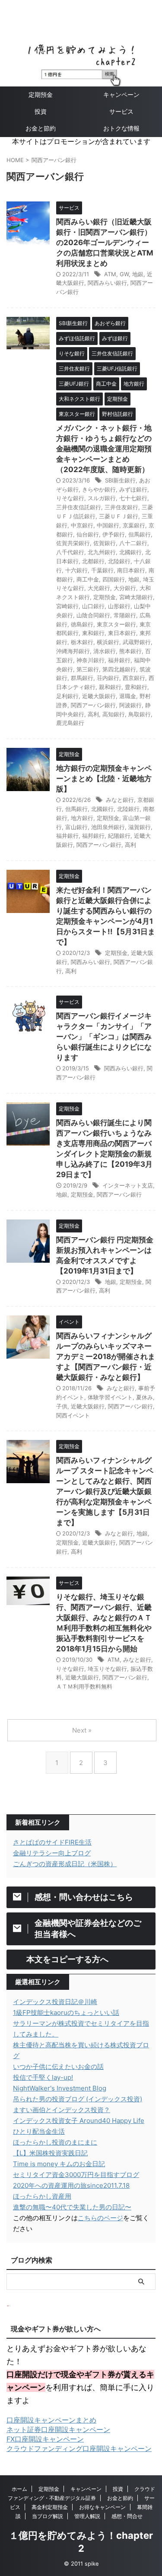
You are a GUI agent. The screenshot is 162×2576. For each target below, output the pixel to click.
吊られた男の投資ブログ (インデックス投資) (78, 2099)
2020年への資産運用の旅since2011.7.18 (71, 2185)
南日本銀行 (131, 570)
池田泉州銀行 (108, 827)
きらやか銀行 (99, 489)
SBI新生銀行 (120, 480)
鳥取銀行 (140, 714)
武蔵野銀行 (137, 642)
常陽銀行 (125, 615)
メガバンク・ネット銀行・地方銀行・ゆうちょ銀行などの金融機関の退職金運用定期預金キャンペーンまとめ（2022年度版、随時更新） (104, 449)
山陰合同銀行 (93, 615)
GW (124, 274)
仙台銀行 (88, 534)
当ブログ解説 (48, 2516)
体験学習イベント (110, 1397)
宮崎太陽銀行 (136, 597)
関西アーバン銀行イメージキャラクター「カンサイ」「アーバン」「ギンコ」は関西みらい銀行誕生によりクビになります (104, 1037)
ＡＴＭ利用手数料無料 (84, 1686)
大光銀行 (99, 588)
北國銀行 (130, 552)
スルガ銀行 (102, 498)
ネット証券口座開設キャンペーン (58, 2429)
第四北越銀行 (119, 669)
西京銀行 (134, 678)
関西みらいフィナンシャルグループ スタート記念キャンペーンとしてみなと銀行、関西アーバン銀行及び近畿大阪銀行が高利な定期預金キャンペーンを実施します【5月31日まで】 (105, 1491)
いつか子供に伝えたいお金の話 (58, 2067)
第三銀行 (88, 669)
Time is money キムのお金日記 (59, 2164)
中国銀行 (108, 525)
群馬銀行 (82, 678)
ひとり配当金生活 (39, 2131)
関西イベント (73, 1415)
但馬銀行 (140, 534)
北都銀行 (93, 561)
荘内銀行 (108, 678)
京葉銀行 (134, 525)
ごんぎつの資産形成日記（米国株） (65, 1864)
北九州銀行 (102, 552)
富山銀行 (76, 827)
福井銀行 (119, 660)
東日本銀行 (122, 633)
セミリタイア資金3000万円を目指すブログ (76, 2175)
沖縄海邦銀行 (73, 651)
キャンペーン (86, 2489)
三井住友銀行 (121, 507)
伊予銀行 (114, 534)
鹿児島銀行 (70, 723)
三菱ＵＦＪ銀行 (119, 516)
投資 (41, 111)
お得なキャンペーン (102, 2507)
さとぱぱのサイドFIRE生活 (52, 1842)
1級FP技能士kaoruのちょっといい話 (66, 2013)
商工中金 (88, 579)
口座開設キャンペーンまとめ (51, 2420)
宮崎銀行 (67, 606)
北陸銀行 (119, 561)
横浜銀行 (108, 642)
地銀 (138, 274)
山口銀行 (93, 606)
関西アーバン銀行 (93, 705)
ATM (110, 274)
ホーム (19, 2489)
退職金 (128, 696)
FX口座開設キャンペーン (45, 2439)
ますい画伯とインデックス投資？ (62, 2110)
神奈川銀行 (91, 660)
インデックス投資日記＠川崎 (55, 2002)
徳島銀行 (82, 624)
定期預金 (41, 94)
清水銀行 (105, 651)
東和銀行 (93, 633)
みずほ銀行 (133, 489)
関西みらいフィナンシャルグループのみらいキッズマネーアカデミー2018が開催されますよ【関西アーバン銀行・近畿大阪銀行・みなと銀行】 (106, 1357)
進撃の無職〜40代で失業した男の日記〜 (72, 2207)
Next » (82, 1730)
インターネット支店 (128, 1185)
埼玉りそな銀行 (107, 1669)
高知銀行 (114, 714)
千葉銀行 (102, 570)
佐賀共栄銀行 (73, 543)
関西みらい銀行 (107, 283)
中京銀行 (82, 525)
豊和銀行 (136, 687)
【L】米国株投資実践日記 (50, 2153)
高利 (93, 714)
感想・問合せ (127, 2516)
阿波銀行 (130, 705)
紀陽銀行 (119, 836)
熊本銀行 (130, 651)
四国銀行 (114, 579)
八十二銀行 (133, 543)
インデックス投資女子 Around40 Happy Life (79, 2121)
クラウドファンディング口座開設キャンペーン (79, 2448)
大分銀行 (125, 588)
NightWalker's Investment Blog (60, 2088)
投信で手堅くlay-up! (43, 2077)
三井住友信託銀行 (79, 507)
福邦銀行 (93, 836)
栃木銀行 (82, 642)
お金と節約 (41, 128)
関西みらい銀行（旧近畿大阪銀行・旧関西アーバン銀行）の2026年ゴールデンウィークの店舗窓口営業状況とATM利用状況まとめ (105, 243)
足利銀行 (67, 696)
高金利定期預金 (50, 2507)
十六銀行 (76, 570)
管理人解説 (87, 2516)
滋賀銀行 (140, 827)
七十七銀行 (133, 498)
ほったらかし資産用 (42, 2196)
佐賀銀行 (105, 543)
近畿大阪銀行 (99, 696)
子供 (62, 1406)
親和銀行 (110, 687)
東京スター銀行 (116, 624)
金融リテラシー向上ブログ (52, 1853)
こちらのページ (100, 2218)
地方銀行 (82, 818)
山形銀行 (119, 606)
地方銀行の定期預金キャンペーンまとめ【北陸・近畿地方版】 (104, 779)
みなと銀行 (120, 800)
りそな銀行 (70, 498)
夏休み (145, 1397)
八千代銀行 (70, 552)
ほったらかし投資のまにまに (55, 2142)
